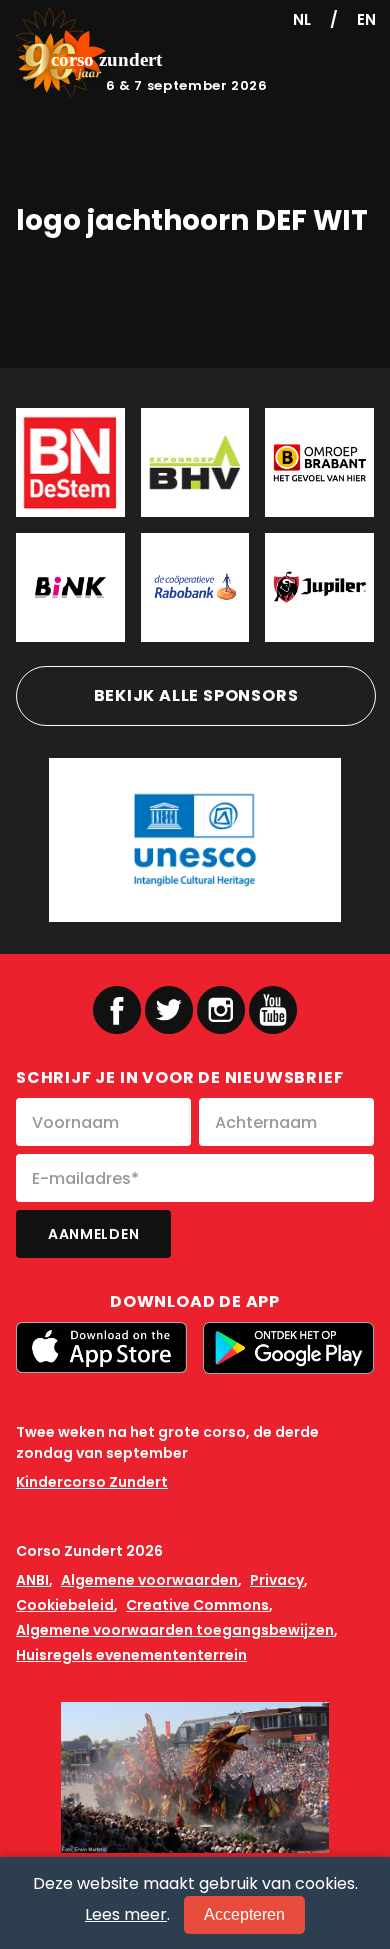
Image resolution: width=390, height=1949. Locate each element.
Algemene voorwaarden (149, 1580)
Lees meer (126, 1914)
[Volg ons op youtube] (273, 1008)
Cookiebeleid (65, 1605)
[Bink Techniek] (70, 587)
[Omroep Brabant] (319, 462)
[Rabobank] (195, 587)
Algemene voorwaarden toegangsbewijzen (175, 1630)
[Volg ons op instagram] (221, 1010)
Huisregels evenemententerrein (131, 1655)
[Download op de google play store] (288, 1348)
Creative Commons (197, 1605)
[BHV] (195, 462)
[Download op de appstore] (101, 1347)
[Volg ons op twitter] (169, 1010)
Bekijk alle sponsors (196, 695)
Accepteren (244, 1914)
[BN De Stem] (70, 462)
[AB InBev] (319, 587)
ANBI (32, 1580)
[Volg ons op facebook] (117, 1010)
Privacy (277, 1580)
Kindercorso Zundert (92, 1482)
